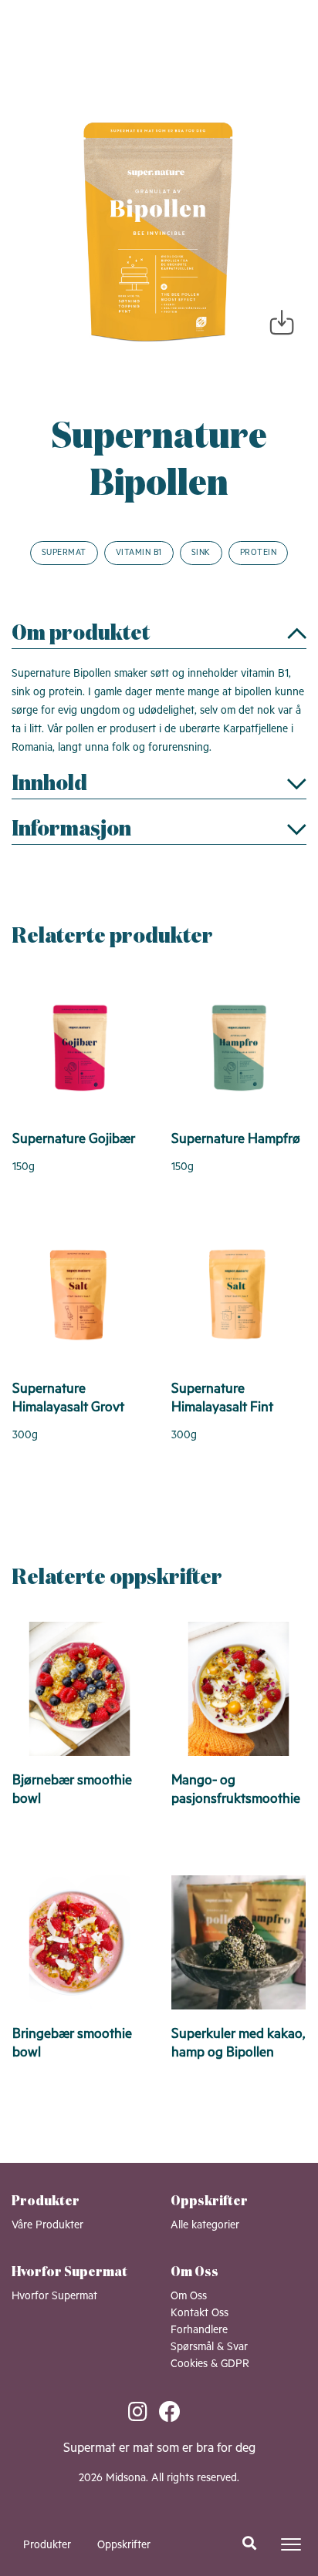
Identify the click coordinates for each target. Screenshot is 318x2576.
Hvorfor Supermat (54, 2296)
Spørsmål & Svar (209, 2347)
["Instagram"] (144, 2414)
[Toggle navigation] (291, 2544)
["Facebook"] (174, 2414)
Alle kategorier (205, 2225)
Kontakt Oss (200, 2313)
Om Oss (189, 2296)
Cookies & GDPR (210, 2364)
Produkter (47, 2545)
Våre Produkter (47, 2225)
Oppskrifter (124, 2545)
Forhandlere (199, 2330)
